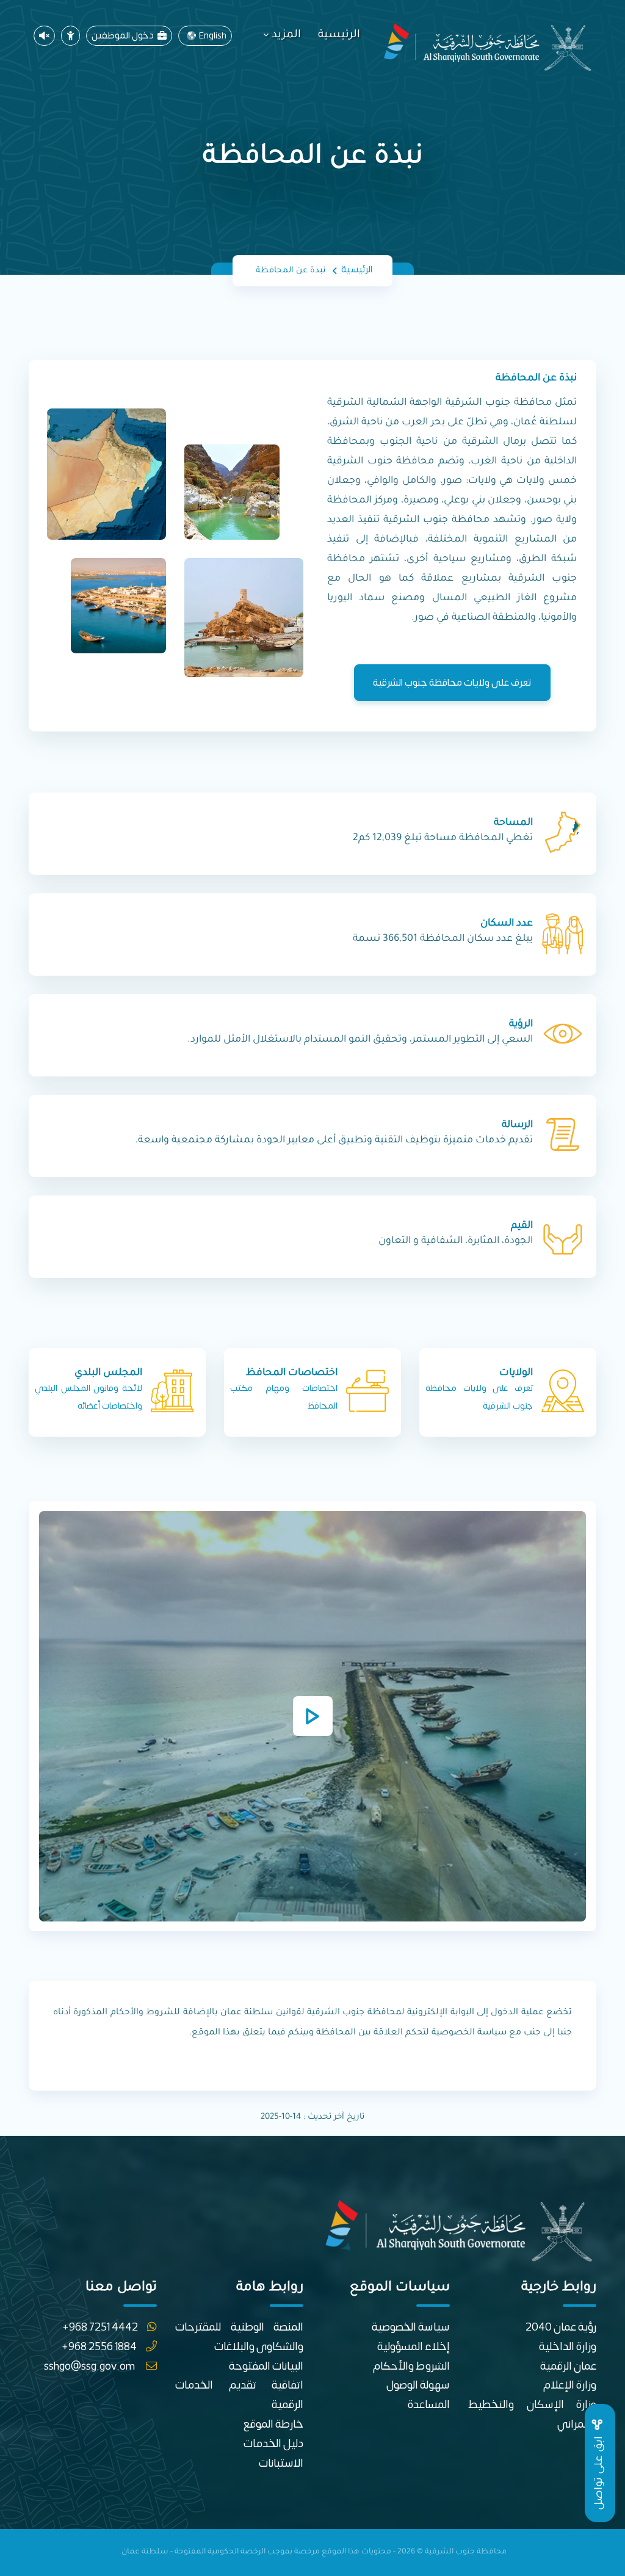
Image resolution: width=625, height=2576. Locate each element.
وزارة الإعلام (570, 2385)
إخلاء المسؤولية (414, 2347)
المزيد (286, 35)
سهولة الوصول (418, 2385)
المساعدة (429, 2405)
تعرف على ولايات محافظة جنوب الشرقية (452, 683)
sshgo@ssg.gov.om (90, 2366)
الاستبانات (281, 2463)
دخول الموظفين (125, 36)
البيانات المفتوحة (266, 2366)
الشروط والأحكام (411, 2366)
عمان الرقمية (568, 2366)
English (213, 36)
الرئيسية (339, 35)
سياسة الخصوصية (411, 2327)
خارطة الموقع (273, 2424)
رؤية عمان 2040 (561, 2327)
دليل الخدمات (273, 2444)
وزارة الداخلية (568, 2347)
